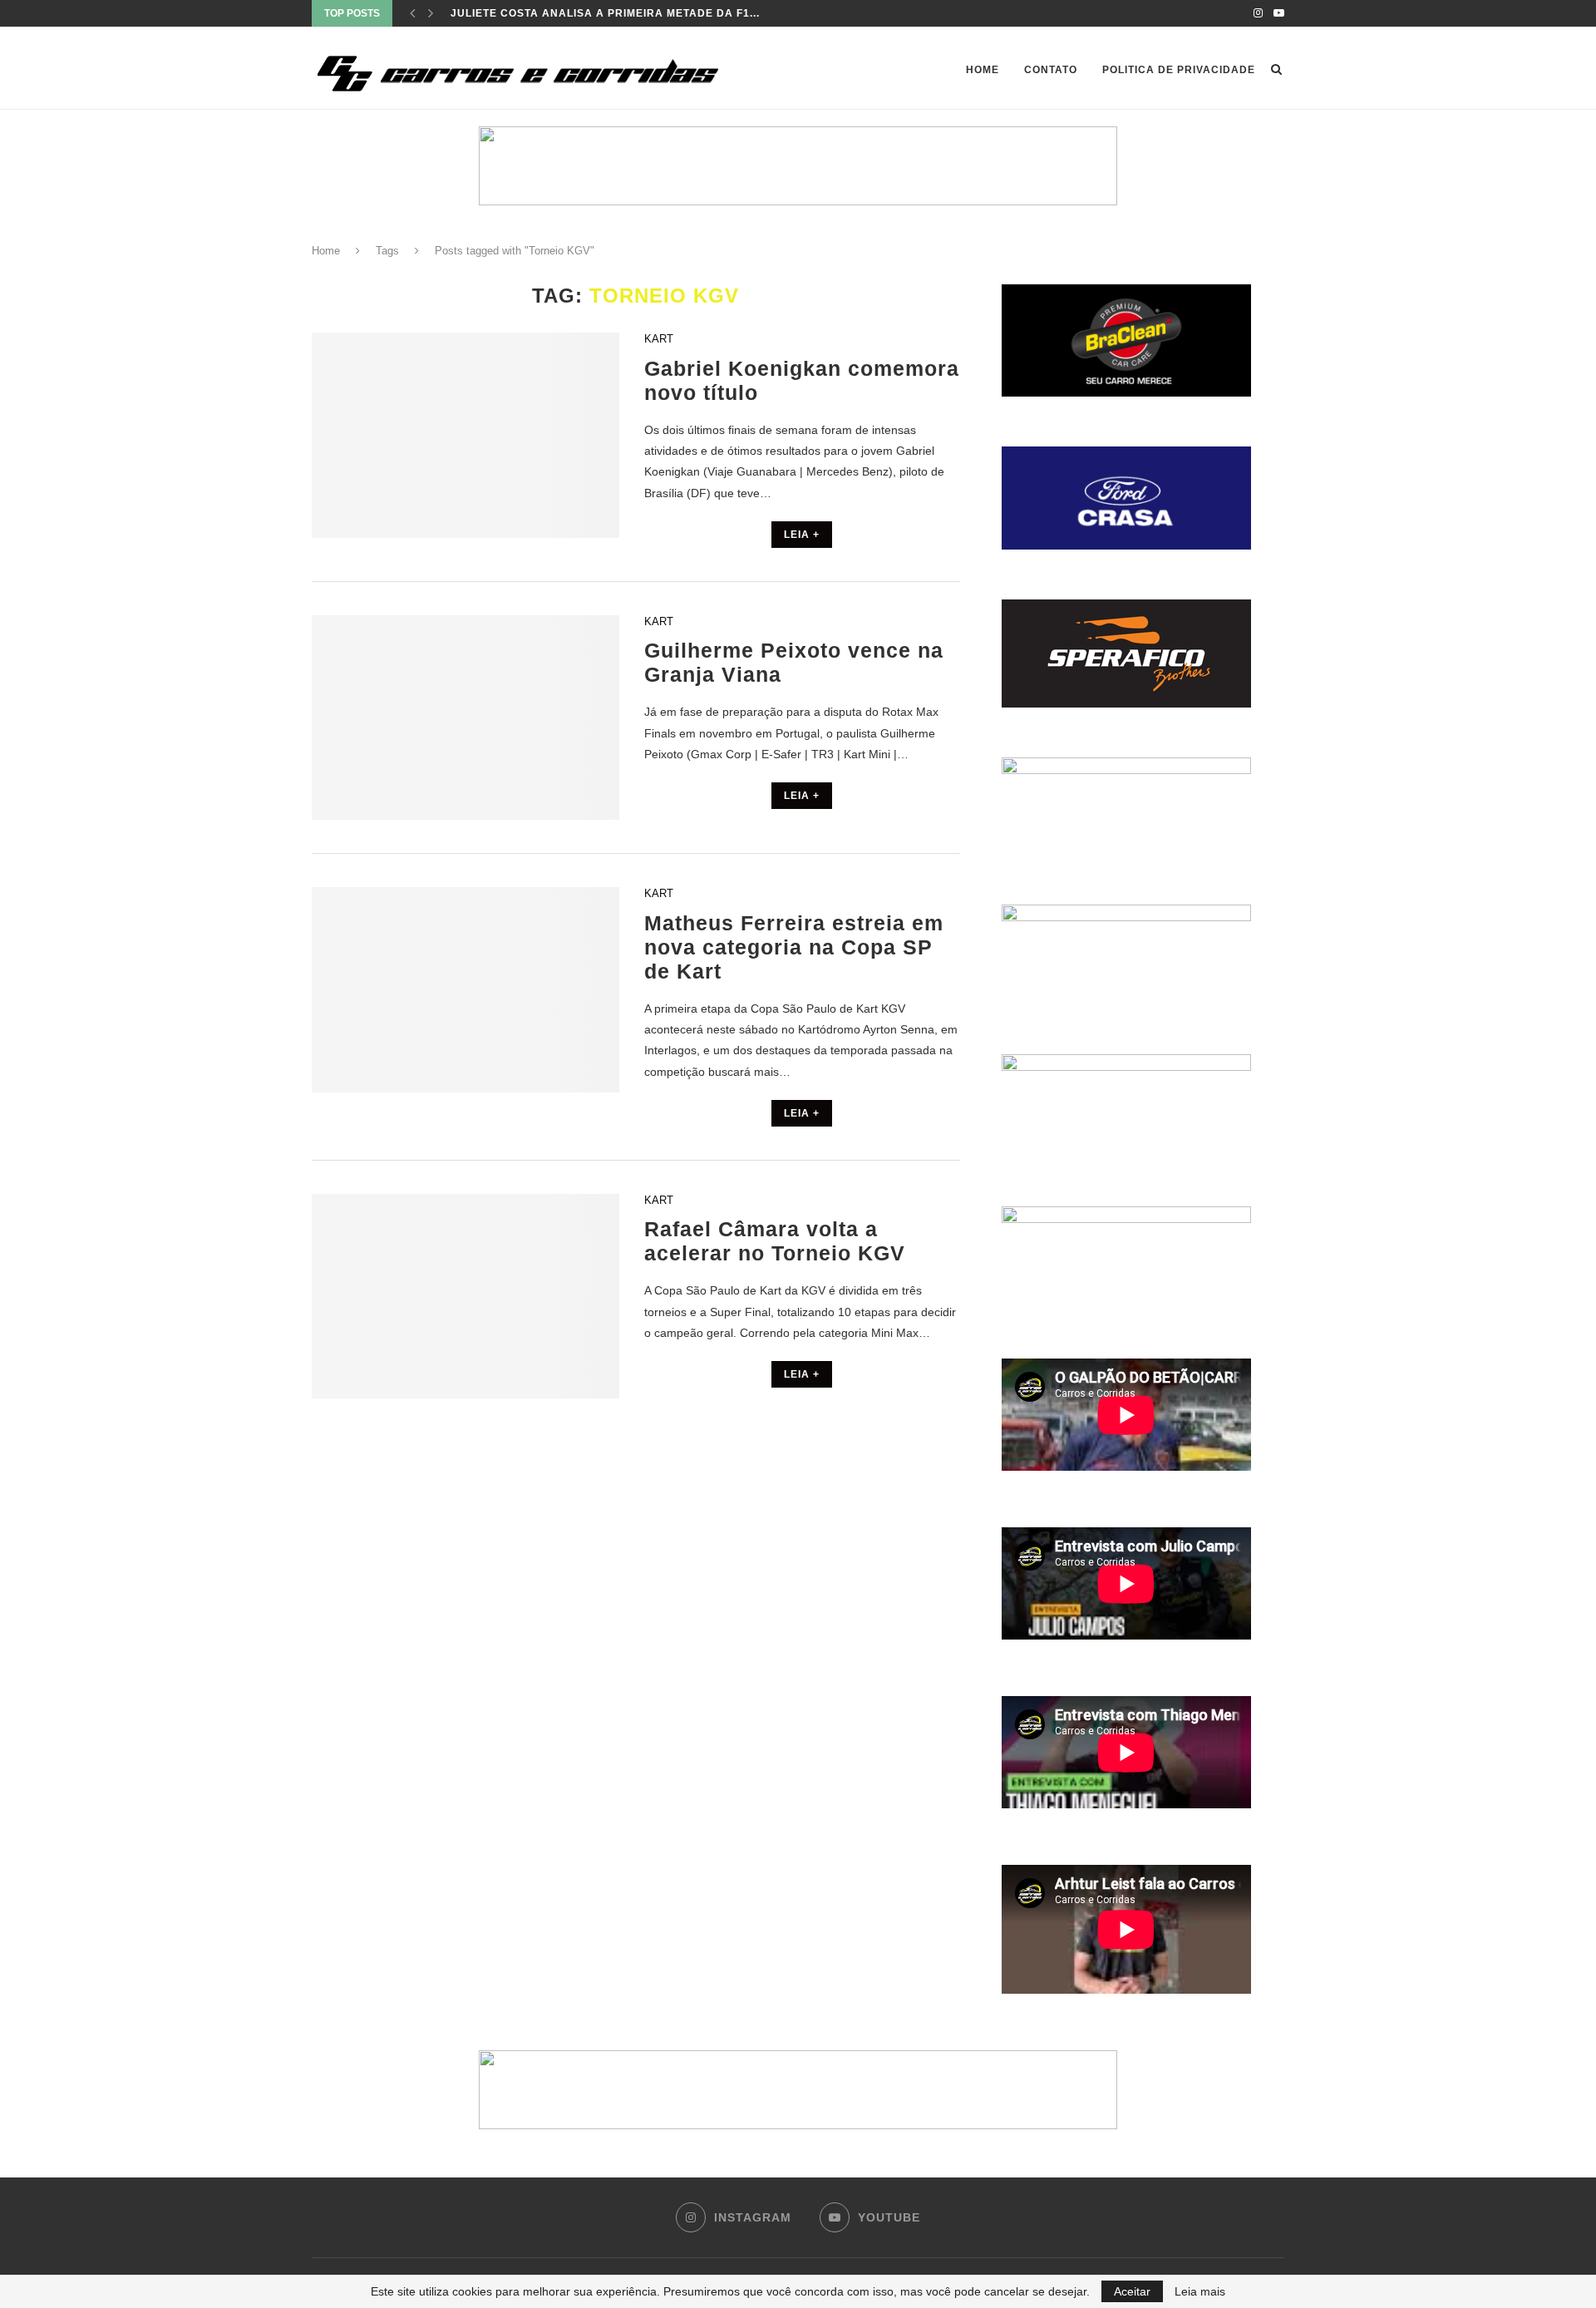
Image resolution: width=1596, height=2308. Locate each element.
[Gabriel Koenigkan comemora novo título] (465, 435)
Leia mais (1200, 2291)
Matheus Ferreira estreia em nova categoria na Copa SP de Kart (794, 947)
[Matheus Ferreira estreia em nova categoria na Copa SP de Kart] (465, 990)
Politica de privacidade (1179, 70)
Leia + (802, 535)
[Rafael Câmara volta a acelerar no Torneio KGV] (465, 1297)
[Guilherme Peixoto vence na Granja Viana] (465, 718)
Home (983, 70)
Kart (659, 339)
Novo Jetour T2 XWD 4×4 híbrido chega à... (584, 13)
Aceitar (1132, 2291)
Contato (1051, 70)
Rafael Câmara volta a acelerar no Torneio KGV (775, 1241)
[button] (798, 166)
